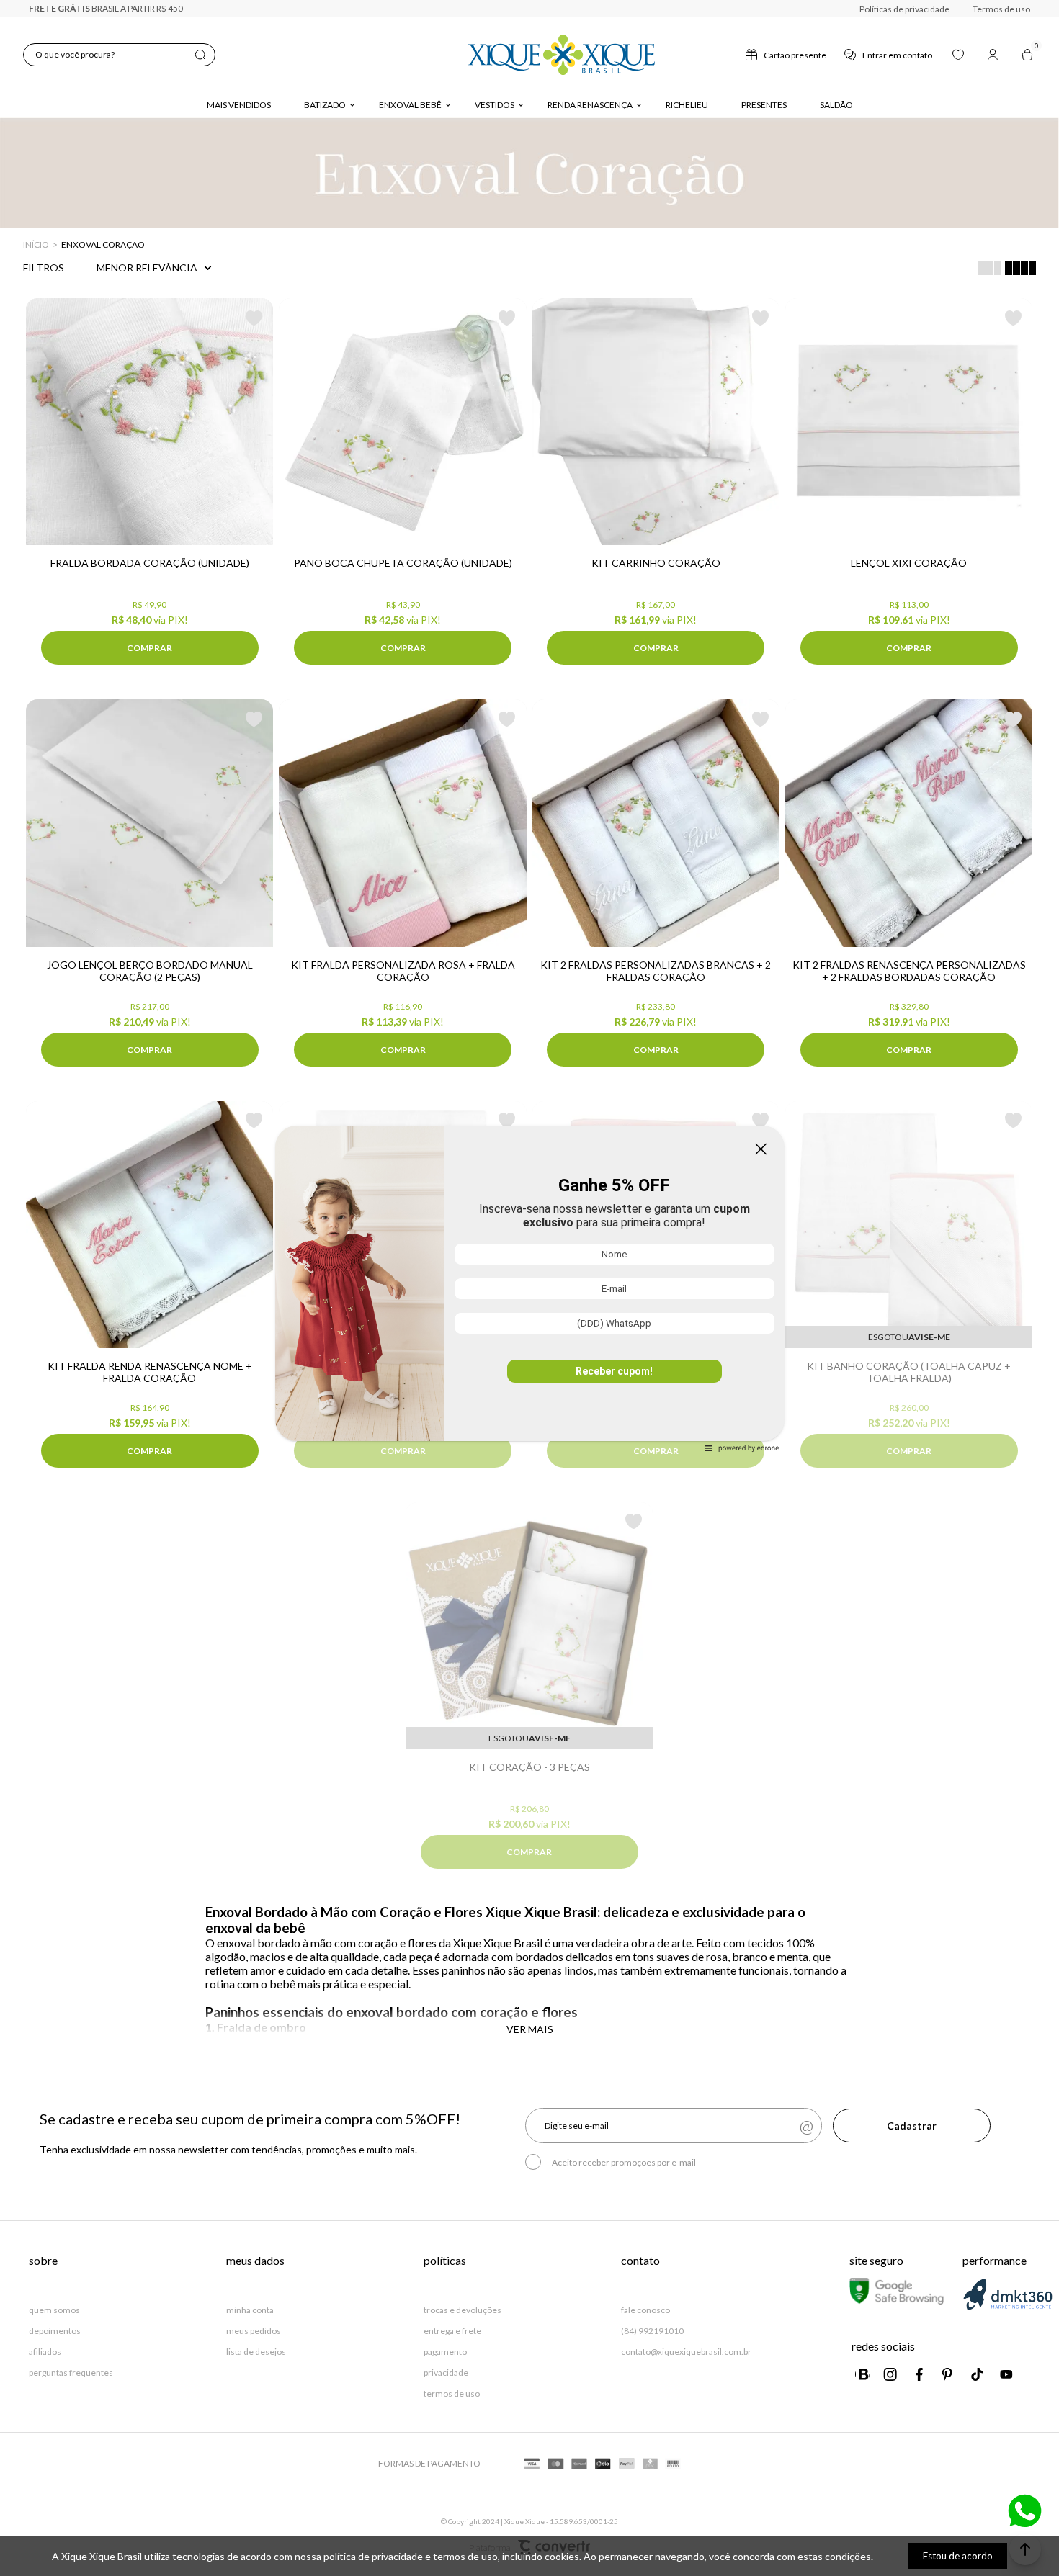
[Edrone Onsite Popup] (529, 1288)
